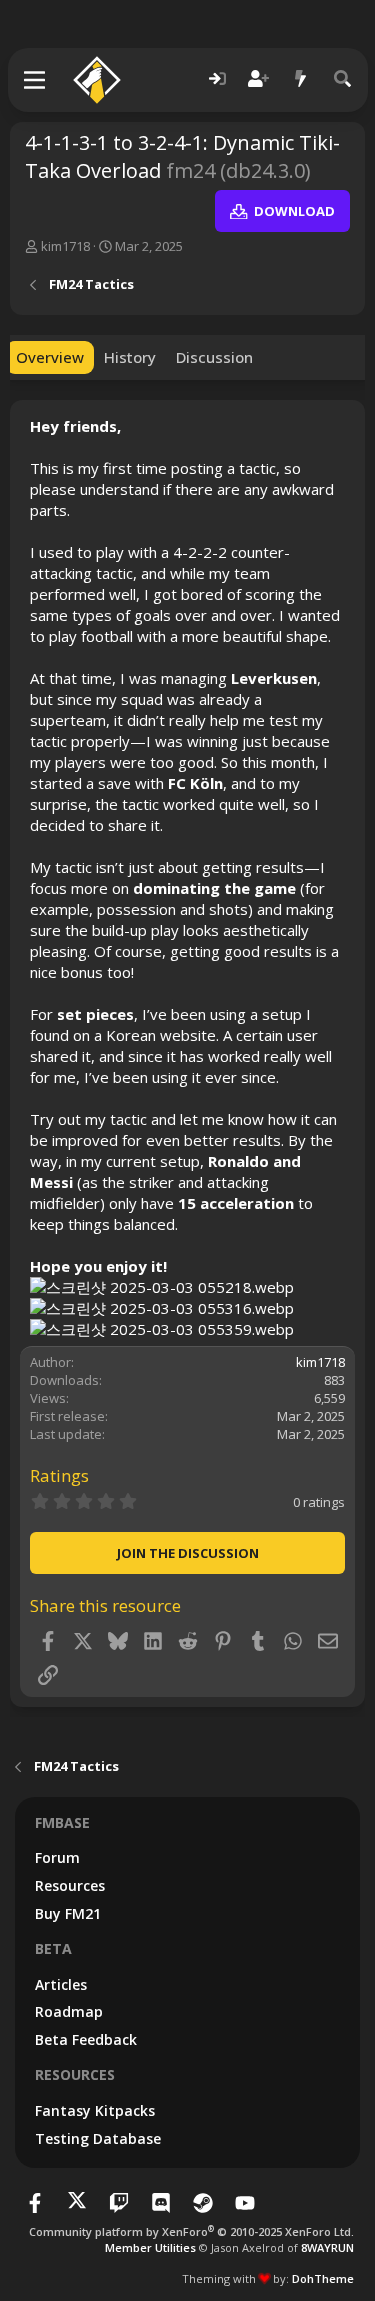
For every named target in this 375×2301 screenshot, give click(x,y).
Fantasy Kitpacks (95, 2110)
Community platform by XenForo (191, 2231)
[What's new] (301, 79)
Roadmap (69, 2011)
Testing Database (98, 2138)
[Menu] (35, 80)
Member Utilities (150, 2247)
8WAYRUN (327, 2247)
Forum (57, 1857)
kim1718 (65, 246)
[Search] (343, 79)
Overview (50, 357)
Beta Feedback (86, 2039)
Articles (61, 1984)
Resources (70, 1885)
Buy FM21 (68, 1913)
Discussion (214, 357)
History (130, 357)
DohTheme (323, 2278)
